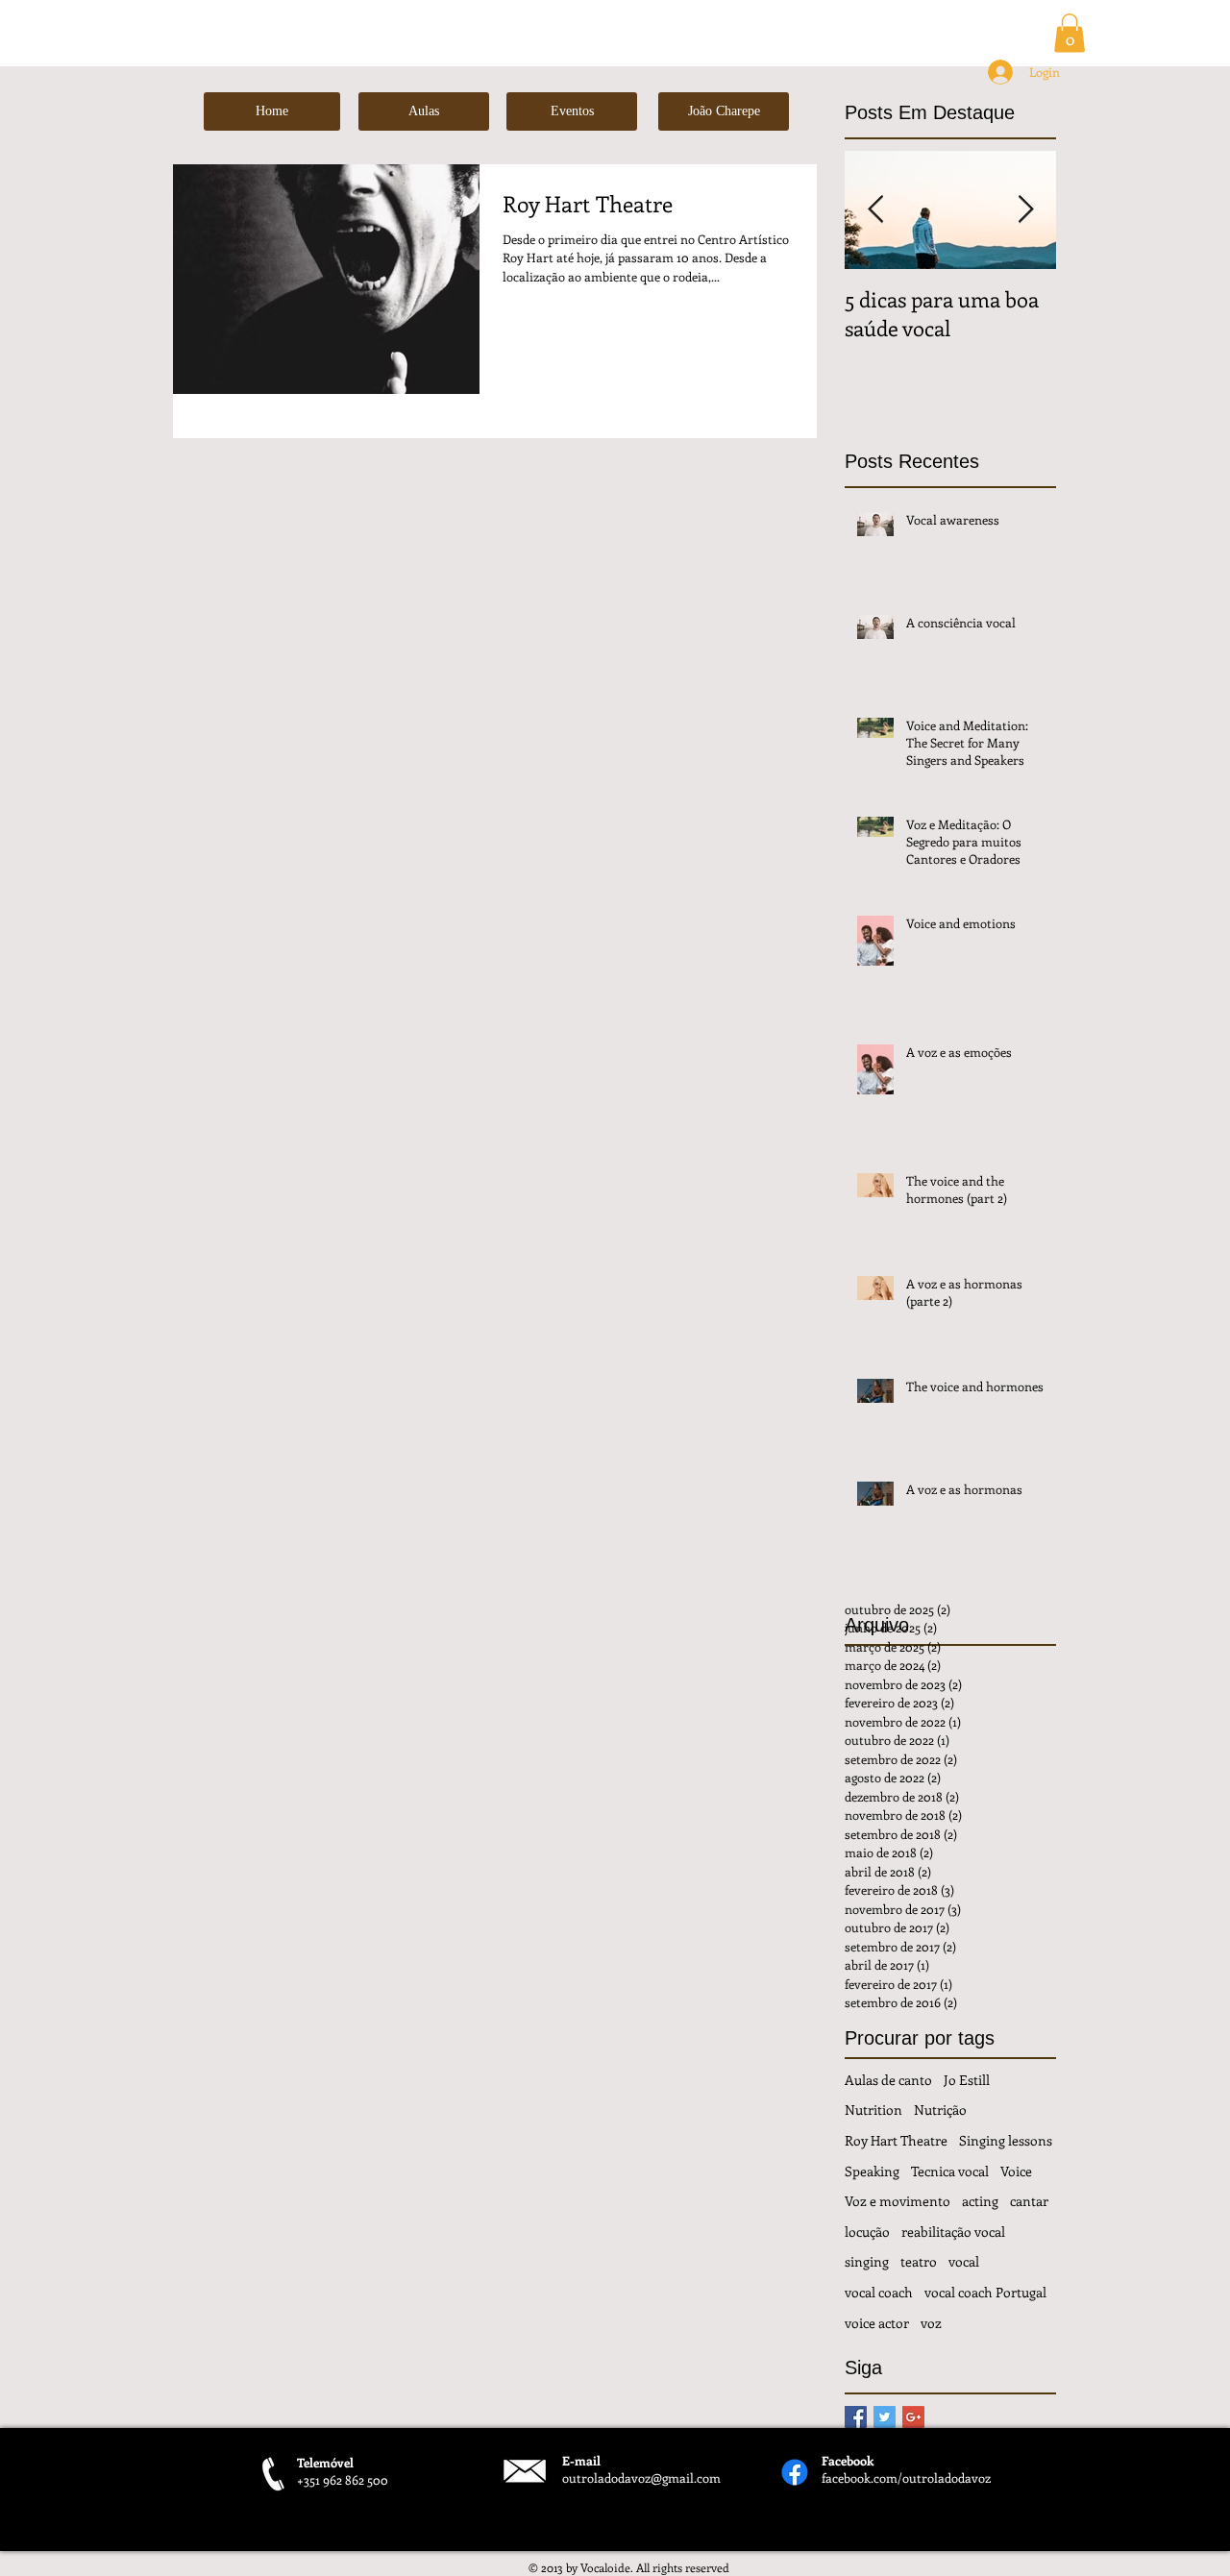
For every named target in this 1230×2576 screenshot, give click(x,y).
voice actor (877, 2323)
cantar (1029, 2201)
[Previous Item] (875, 210)
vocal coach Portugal (985, 2292)
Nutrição (940, 2110)
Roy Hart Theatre (896, 2140)
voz (931, 2323)
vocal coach (879, 2292)
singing (867, 2261)
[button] (1070, 33)
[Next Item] (1025, 210)
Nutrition (873, 2110)
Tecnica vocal (950, 2171)
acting (980, 2201)
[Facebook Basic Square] (856, 2417)
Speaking (872, 2171)
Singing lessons (1006, 2140)
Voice (1016, 2171)
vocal (964, 2261)
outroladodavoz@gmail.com (641, 2478)
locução (867, 2232)
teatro (919, 2261)
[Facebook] (795, 2472)
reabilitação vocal (953, 2232)
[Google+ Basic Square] (913, 2417)
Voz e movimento (898, 2201)
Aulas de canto (888, 2080)
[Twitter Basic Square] (885, 2417)
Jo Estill (967, 2080)
